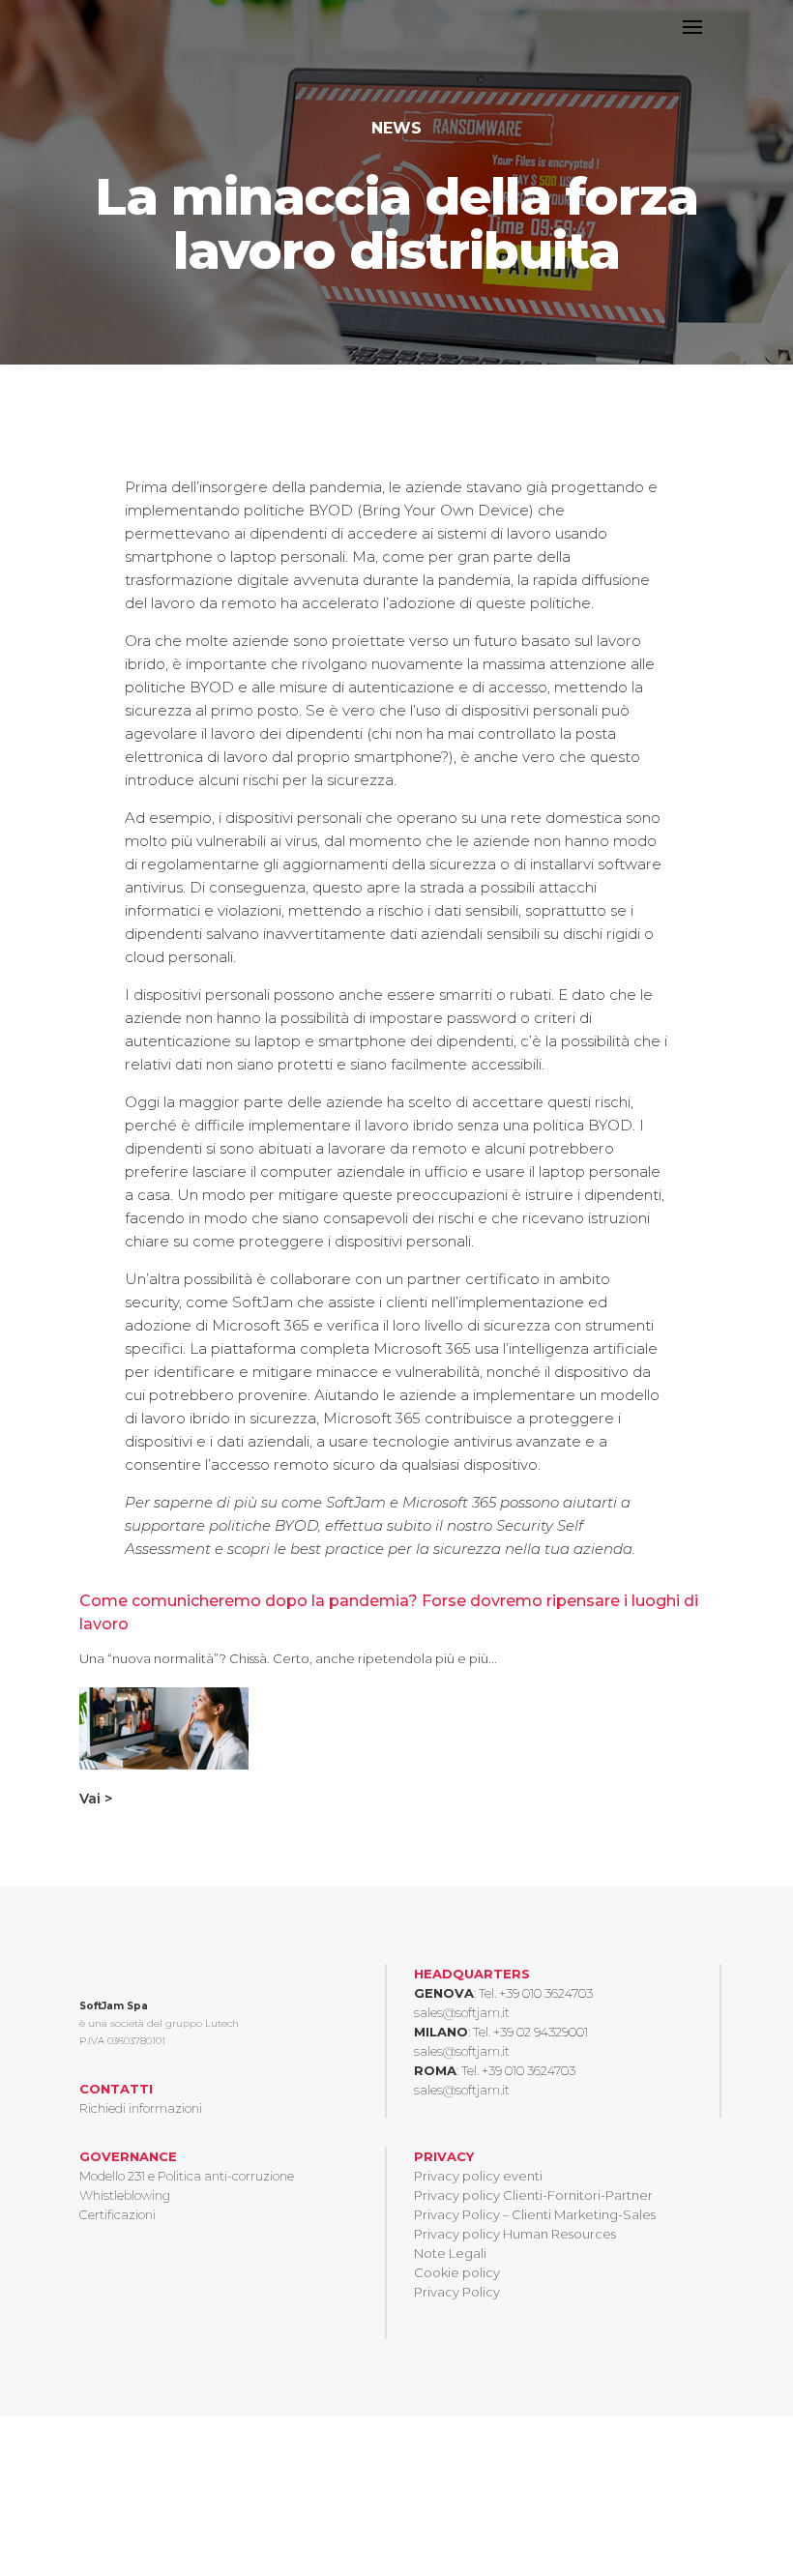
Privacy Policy (457, 2292)
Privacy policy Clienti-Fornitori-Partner (533, 2195)
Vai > (96, 1799)
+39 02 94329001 (541, 2032)
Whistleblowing (125, 2195)
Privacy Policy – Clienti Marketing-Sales (535, 2214)
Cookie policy (457, 2272)
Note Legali (450, 2253)
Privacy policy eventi (478, 2176)
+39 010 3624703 (546, 1993)
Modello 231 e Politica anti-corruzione (187, 2176)
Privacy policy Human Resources (515, 2234)
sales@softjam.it (462, 2012)
